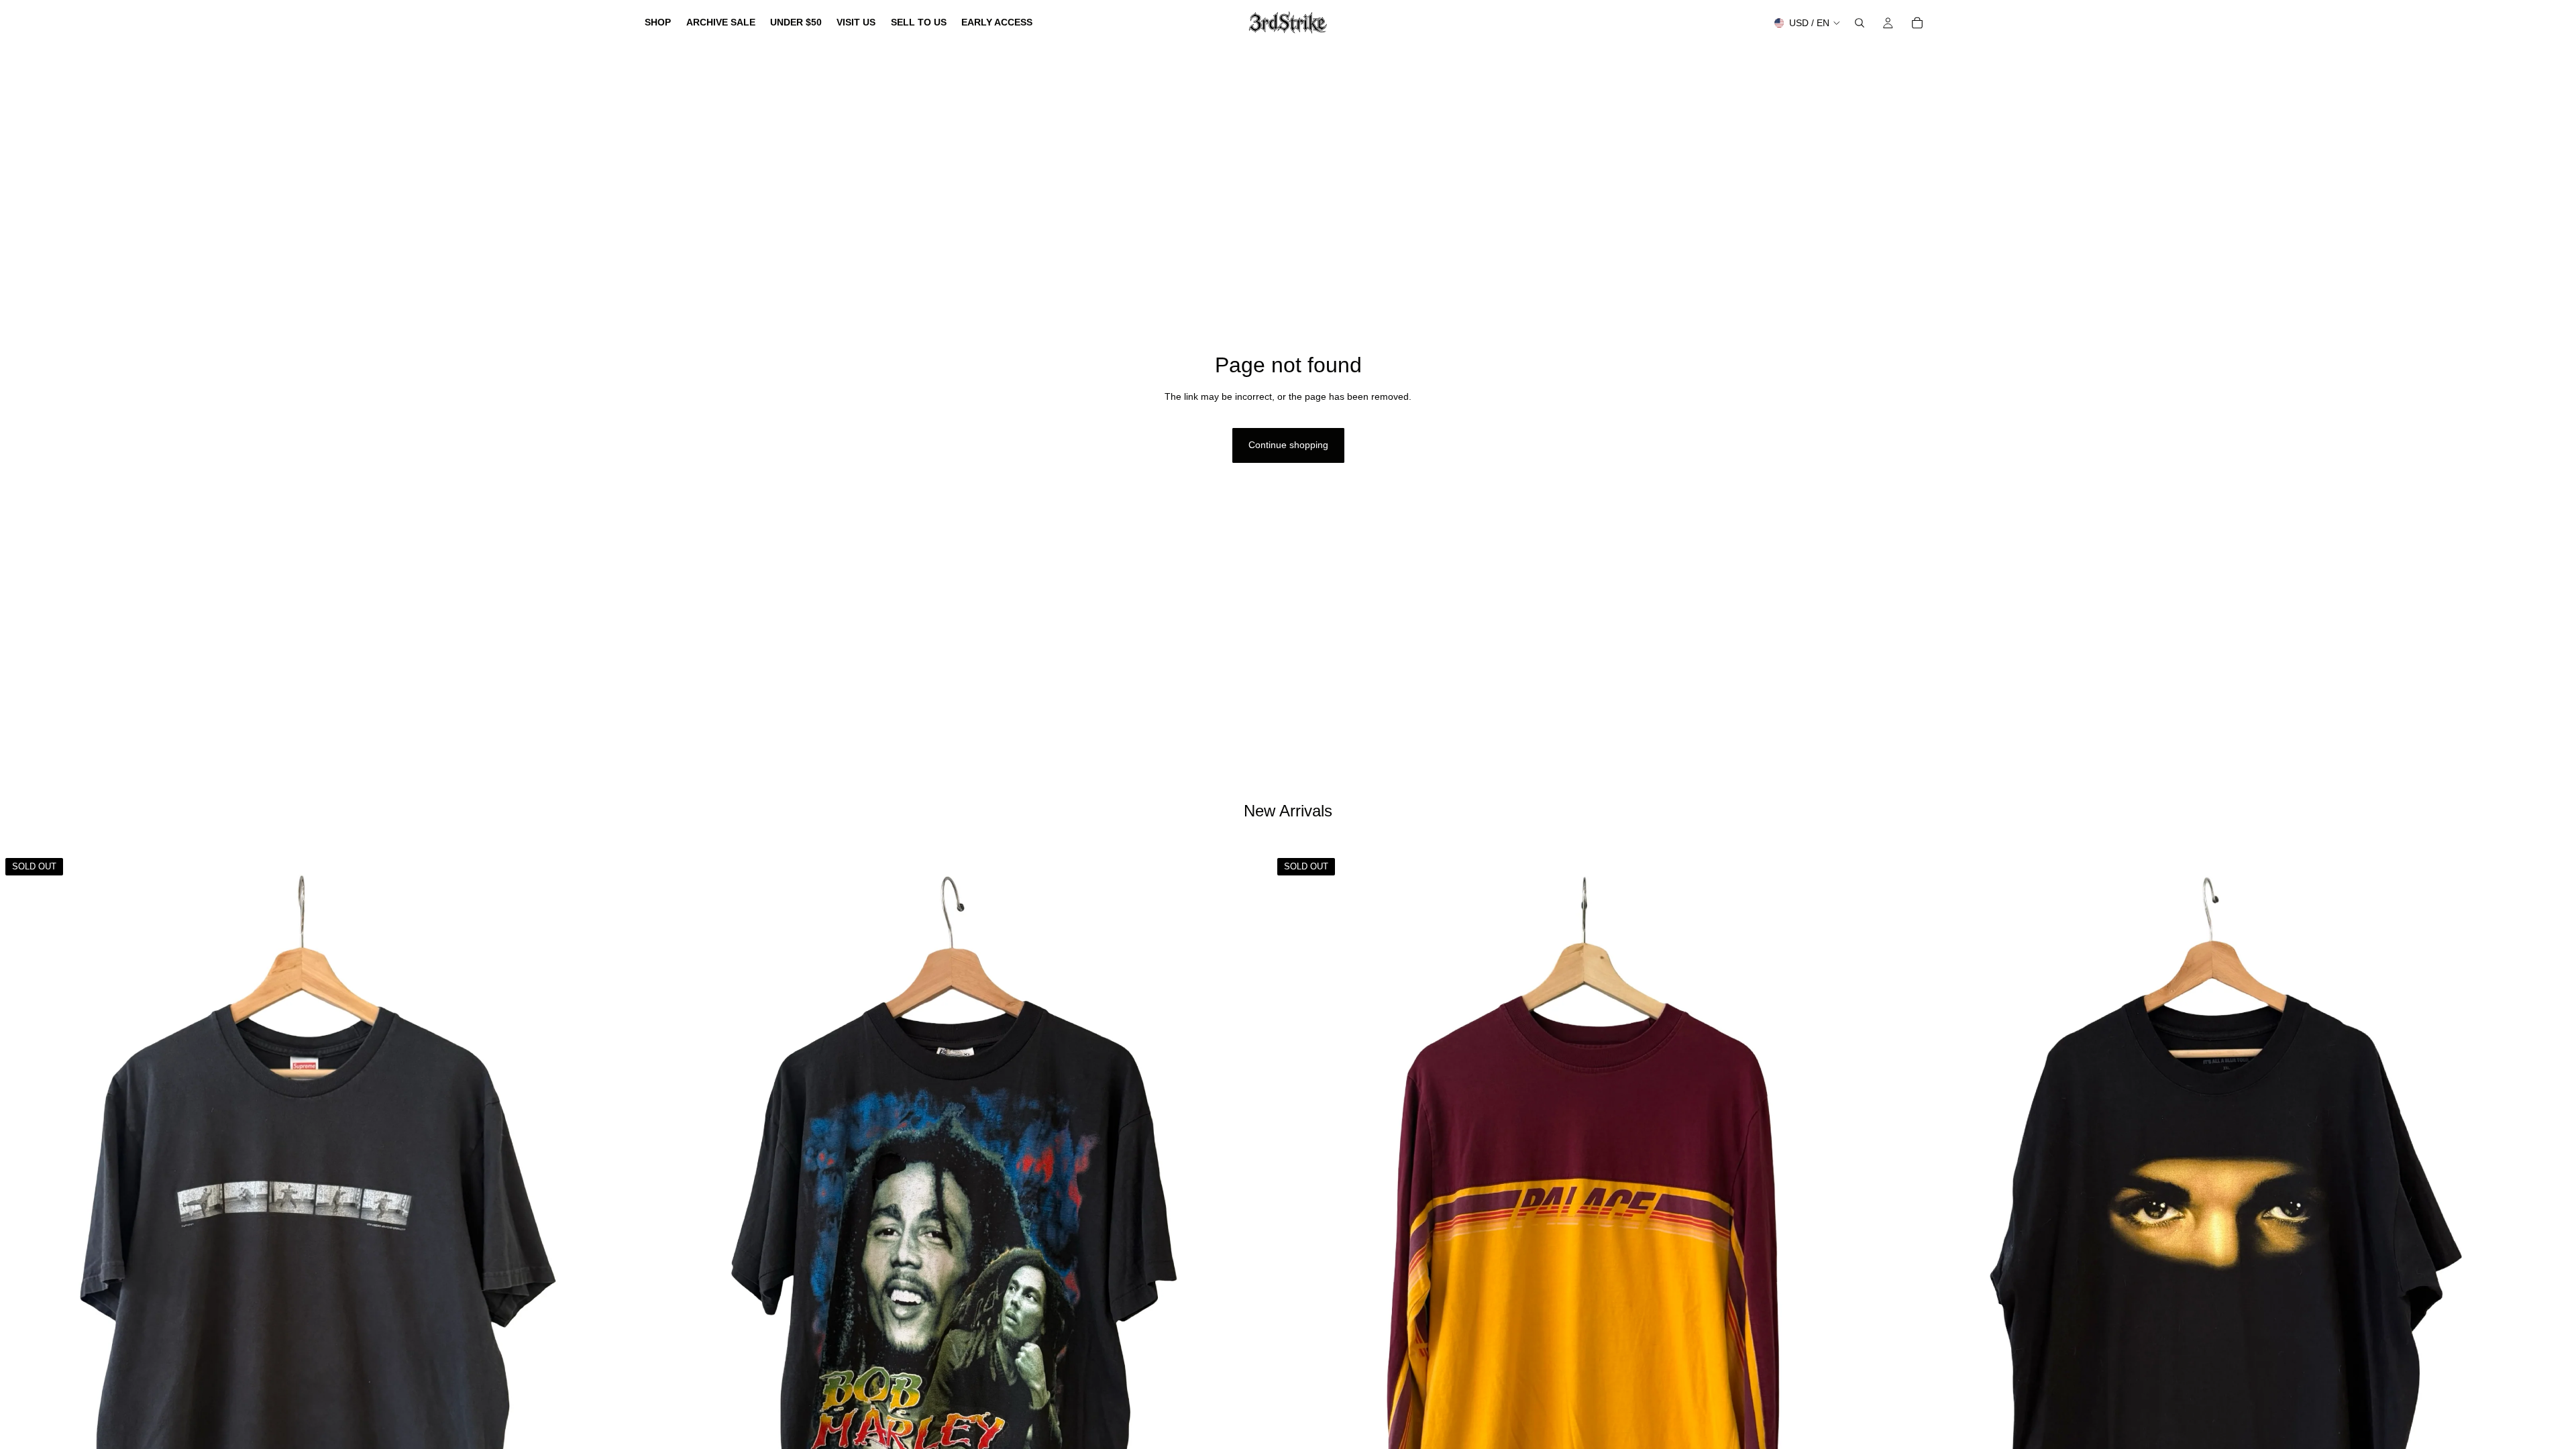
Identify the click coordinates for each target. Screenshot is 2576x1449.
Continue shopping (1288, 445)
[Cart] (1917, 23)
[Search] (1860, 23)
